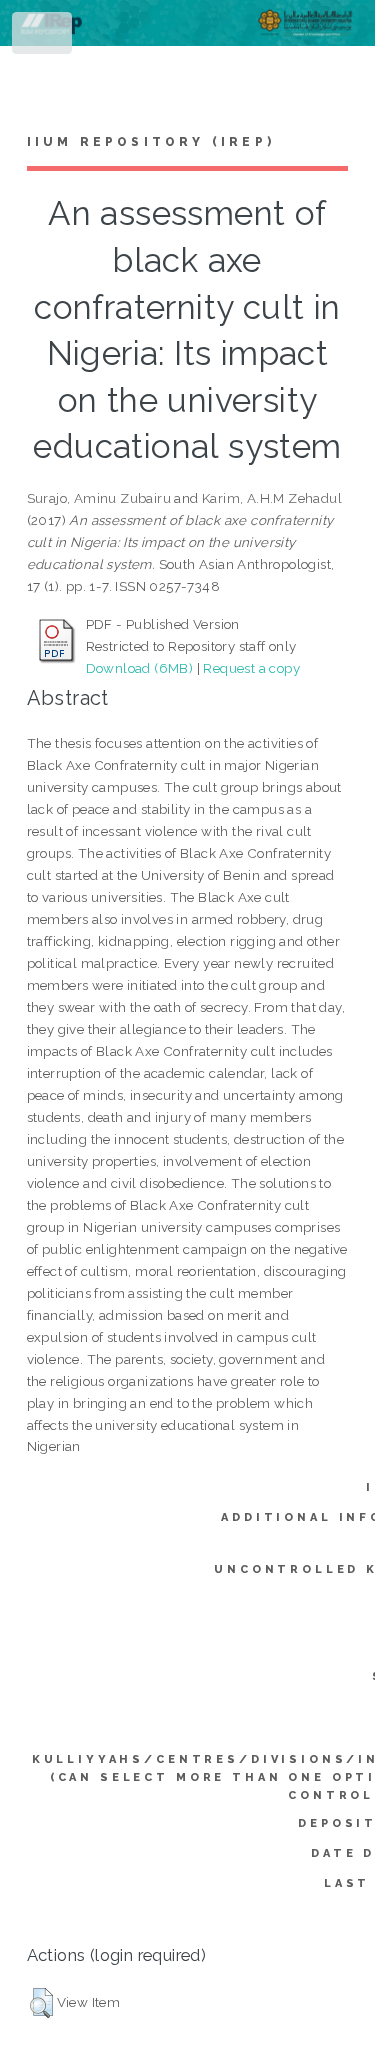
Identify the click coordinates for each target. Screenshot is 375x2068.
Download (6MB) (140, 668)
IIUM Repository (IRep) (151, 142)
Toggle (43, 37)
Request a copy (251, 668)
